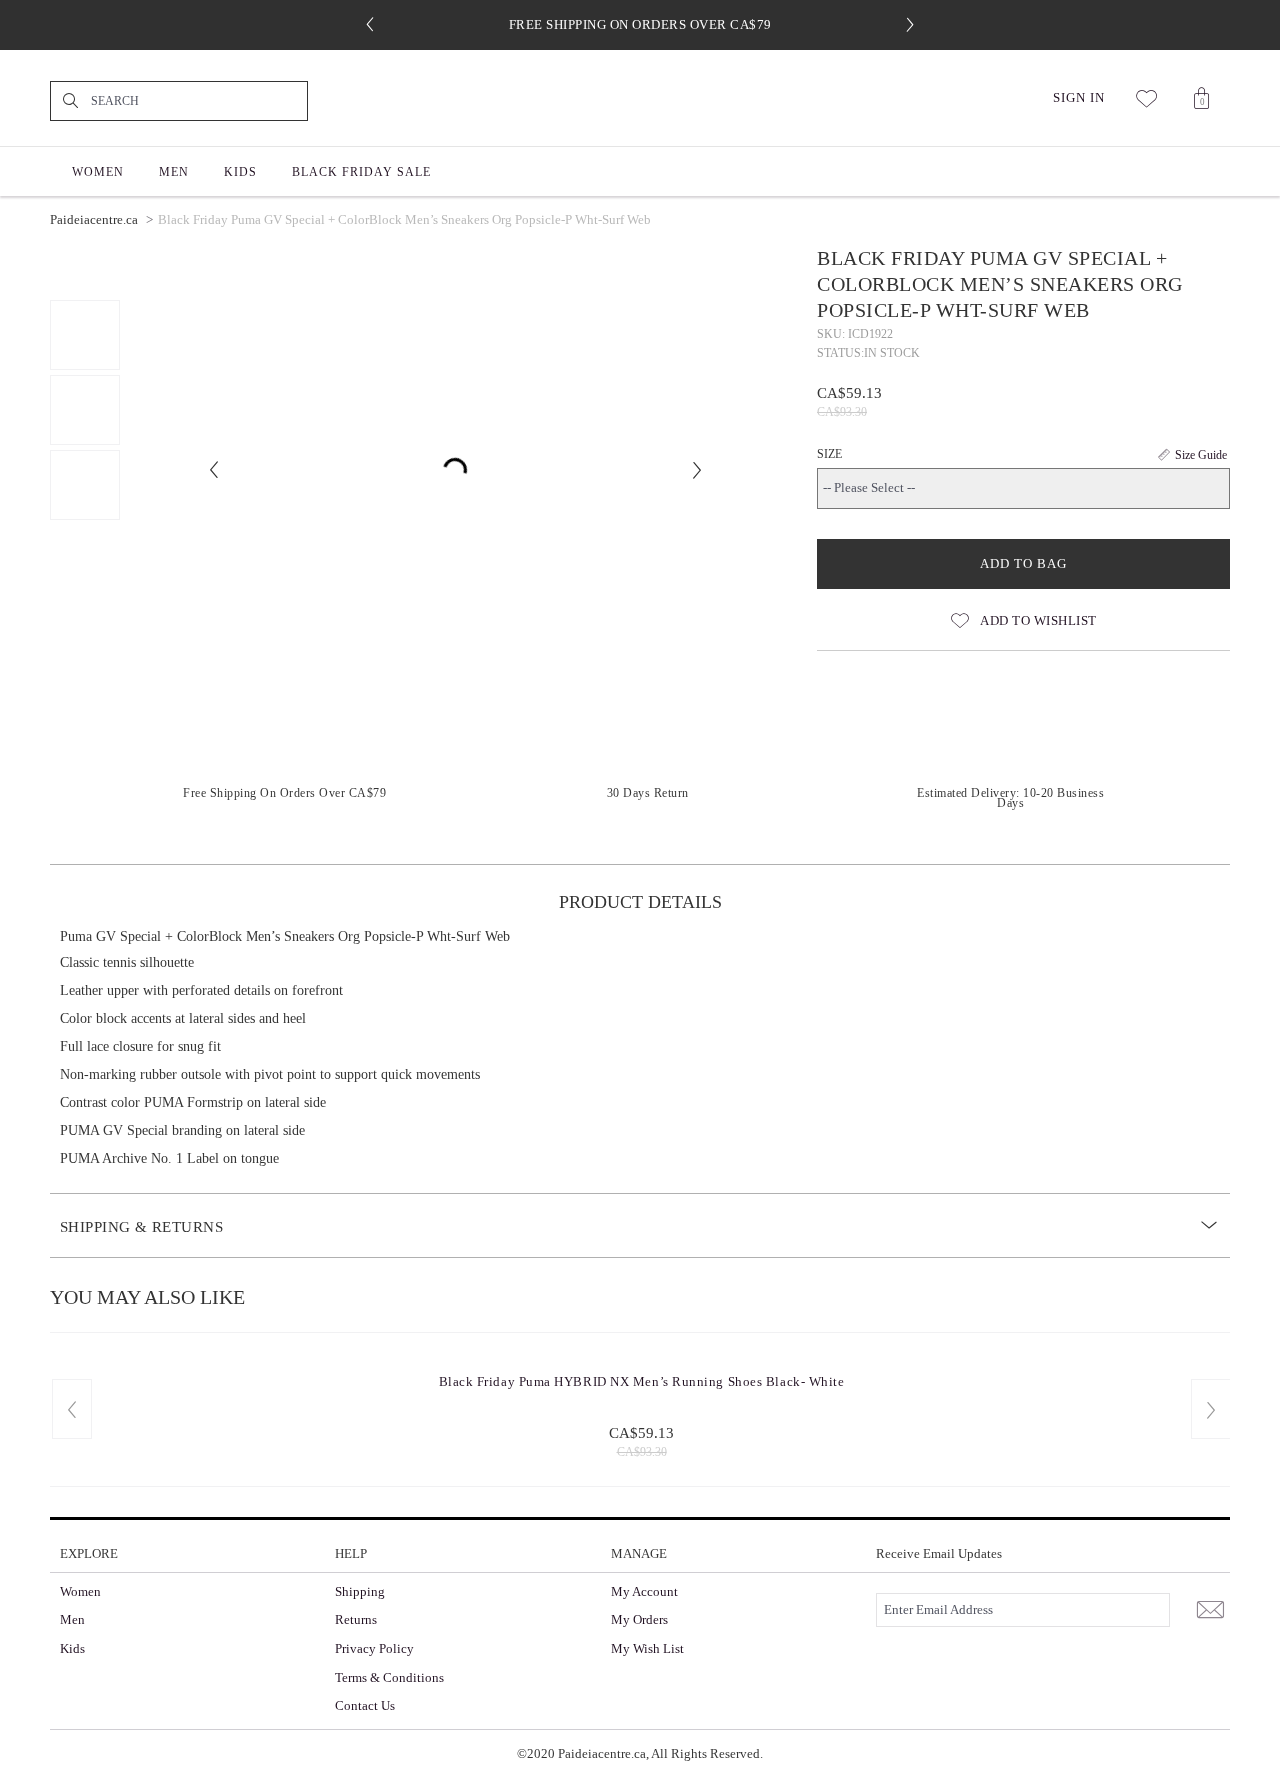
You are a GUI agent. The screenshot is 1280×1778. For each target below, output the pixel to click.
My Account (644, 1591)
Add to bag (1023, 563)
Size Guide (1201, 455)
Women (80, 1591)
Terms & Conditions (389, 1677)
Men (72, 1619)
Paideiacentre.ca (94, 219)
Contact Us (365, 1705)
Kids (72, 1648)
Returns (356, 1619)
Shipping (360, 1591)
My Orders (639, 1619)
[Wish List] (1147, 98)
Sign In (1079, 97)
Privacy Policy (374, 1648)
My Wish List (647, 1648)
